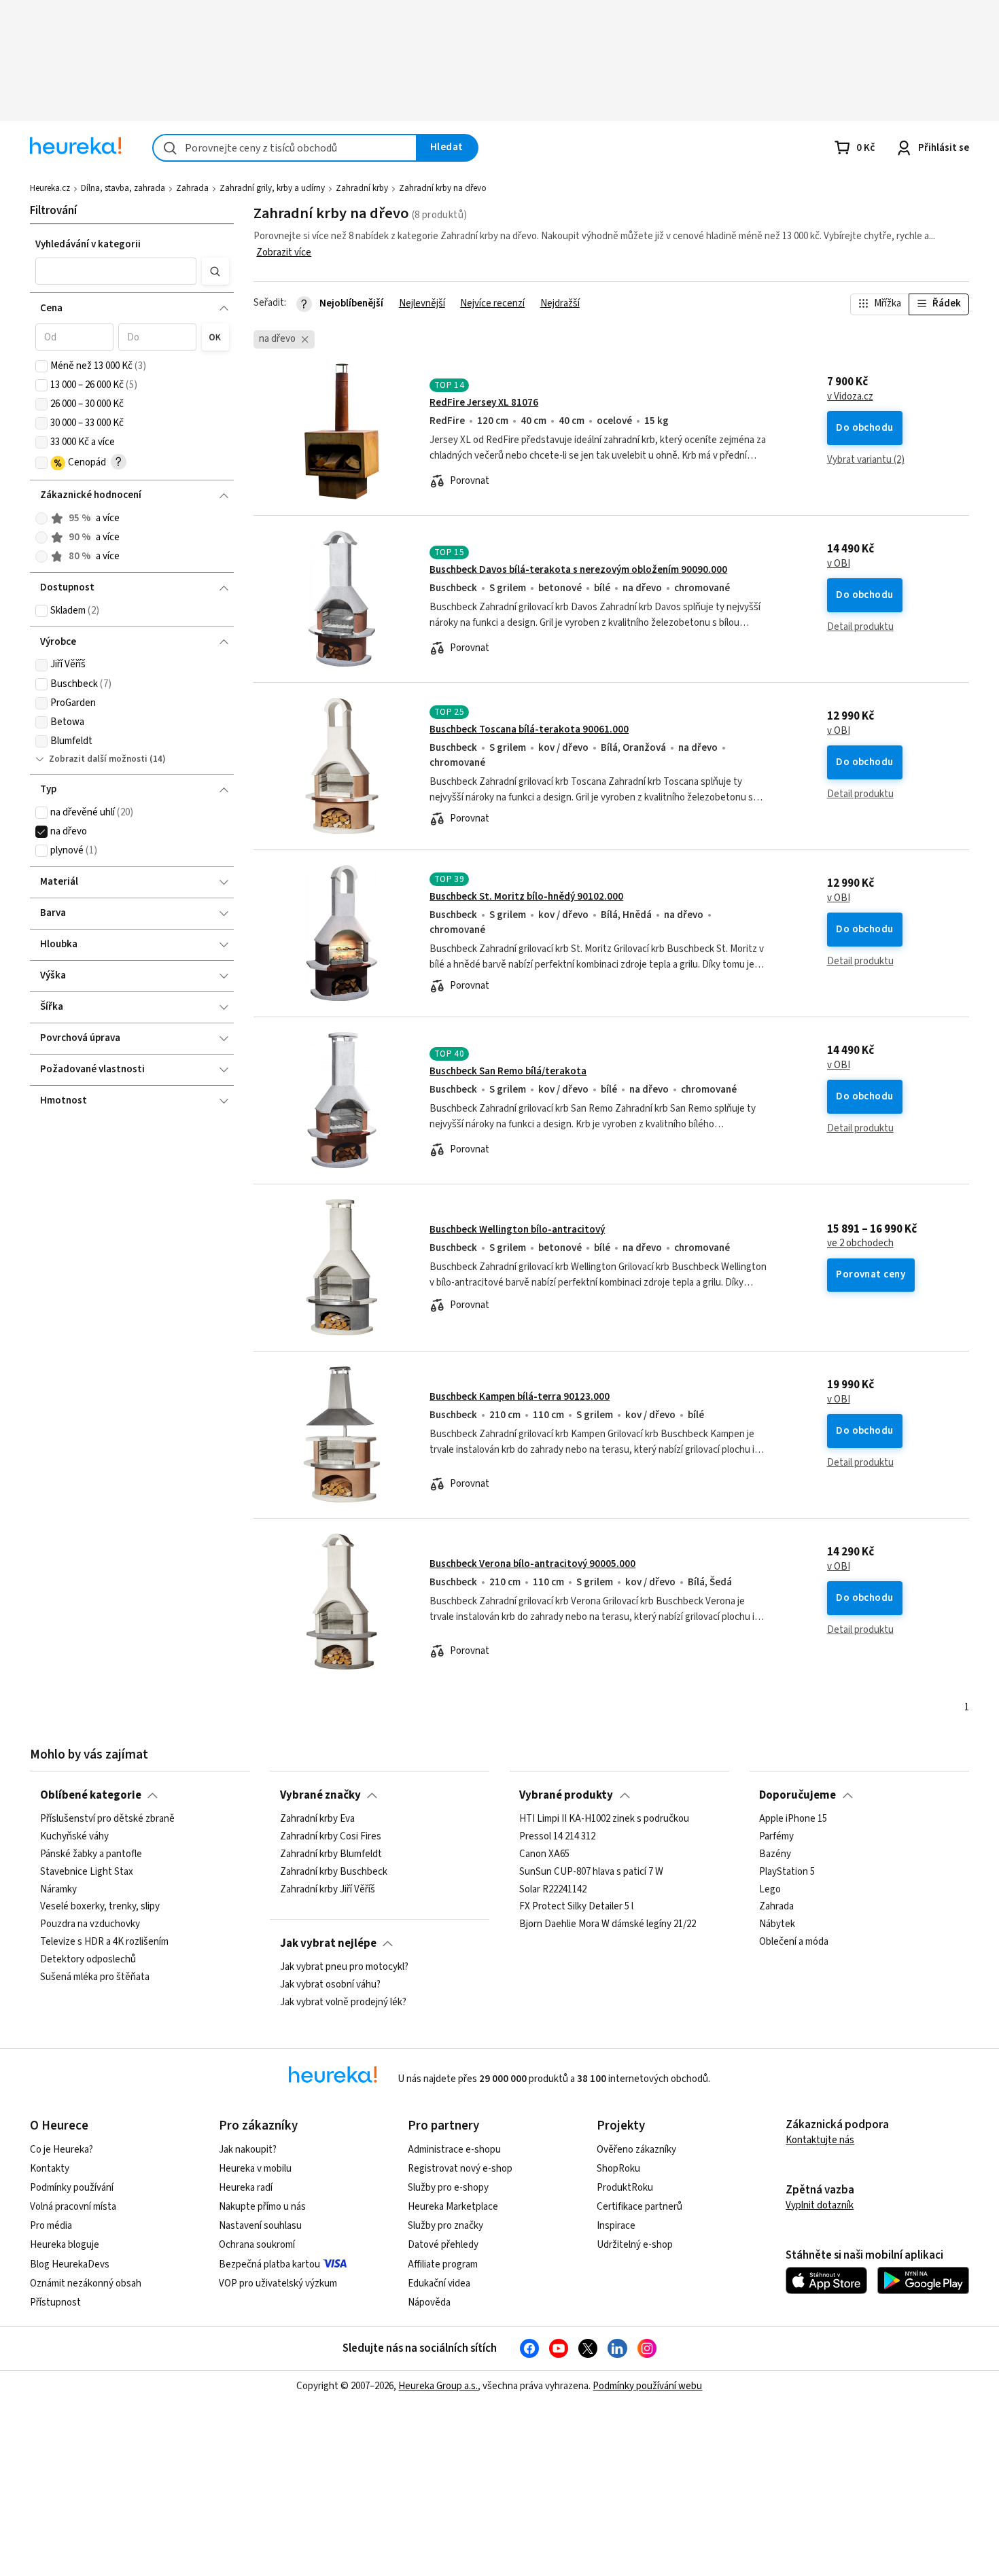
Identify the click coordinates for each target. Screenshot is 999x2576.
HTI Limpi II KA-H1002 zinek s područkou (604, 1819)
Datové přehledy (443, 2245)
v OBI (839, 564)
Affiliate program (443, 2264)
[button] (116, 271)
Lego (770, 1889)
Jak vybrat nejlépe (328, 1943)
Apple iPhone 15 (793, 1819)
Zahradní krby (362, 188)
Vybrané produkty (566, 1795)
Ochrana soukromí (257, 2245)
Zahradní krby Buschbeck (334, 1872)
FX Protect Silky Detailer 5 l (576, 1907)
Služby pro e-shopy (448, 2188)
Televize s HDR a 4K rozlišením (104, 1942)
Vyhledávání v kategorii (88, 244)
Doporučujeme (798, 1795)
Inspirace (616, 2226)
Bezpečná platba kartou (269, 2264)
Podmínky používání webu (647, 2386)
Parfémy (776, 1837)
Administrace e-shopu (454, 2150)
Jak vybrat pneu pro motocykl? (344, 1967)
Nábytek (777, 1924)
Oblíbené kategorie (91, 1795)
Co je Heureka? (62, 2150)
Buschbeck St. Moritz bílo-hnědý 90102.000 (526, 897)
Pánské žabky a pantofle (91, 1854)
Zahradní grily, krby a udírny (272, 188)
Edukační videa (439, 2283)
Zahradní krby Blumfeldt (331, 1854)
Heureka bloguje (65, 2245)
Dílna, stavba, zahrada (123, 188)
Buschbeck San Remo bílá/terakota (508, 1071)
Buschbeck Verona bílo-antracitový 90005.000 (532, 1564)
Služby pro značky (445, 2226)
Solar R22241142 (553, 1889)
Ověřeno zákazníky (636, 2150)
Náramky (58, 1889)
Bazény (775, 1854)
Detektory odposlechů (88, 1960)
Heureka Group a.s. (438, 2386)
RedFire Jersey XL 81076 (484, 403)
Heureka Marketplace (453, 2207)
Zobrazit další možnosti (98, 759)
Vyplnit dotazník (820, 2205)
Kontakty (50, 2169)
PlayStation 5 (787, 1872)
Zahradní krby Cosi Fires (331, 1837)
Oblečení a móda (794, 1942)
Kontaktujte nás (820, 2140)
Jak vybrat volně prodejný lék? (343, 2002)
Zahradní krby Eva (317, 1819)
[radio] (41, 518)
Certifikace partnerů (639, 2207)
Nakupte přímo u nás (262, 2207)
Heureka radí (246, 2188)
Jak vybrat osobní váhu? (330, 1985)
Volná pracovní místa (73, 2207)
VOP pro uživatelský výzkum (278, 2283)
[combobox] (285, 148)
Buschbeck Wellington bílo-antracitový (517, 1230)
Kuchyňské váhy (74, 1837)
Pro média (51, 2226)
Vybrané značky (320, 1795)
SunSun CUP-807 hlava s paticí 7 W (591, 1872)
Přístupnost (55, 2302)
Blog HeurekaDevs (70, 2264)
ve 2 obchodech (860, 1243)
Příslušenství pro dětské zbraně (107, 1819)
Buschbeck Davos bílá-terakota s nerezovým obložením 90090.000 (578, 570)
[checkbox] (41, 366)
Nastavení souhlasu (260, 2226)
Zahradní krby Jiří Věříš (328, 1889)
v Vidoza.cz (850, 397)
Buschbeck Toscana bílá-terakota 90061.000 (529, 729)
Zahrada (192, 188)
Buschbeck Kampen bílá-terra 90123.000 (520, 1397)
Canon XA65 (544, 1854)
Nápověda (429, 2302)
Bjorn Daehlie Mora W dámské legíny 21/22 (608, 1924)
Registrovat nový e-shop (460, 2169)
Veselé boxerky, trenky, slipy (100, 1907)
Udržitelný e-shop (635, 2245)
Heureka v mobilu (255, 2169)
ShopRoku (618, 2169)
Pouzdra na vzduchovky (90, 1924)
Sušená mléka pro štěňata (95, 1977)
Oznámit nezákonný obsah (86, 2283)
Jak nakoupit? (248, 2150)
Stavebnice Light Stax (87, 1872)
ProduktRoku (625, 2188)
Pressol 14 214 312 (557, 1837)
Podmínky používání (72, 2188)
